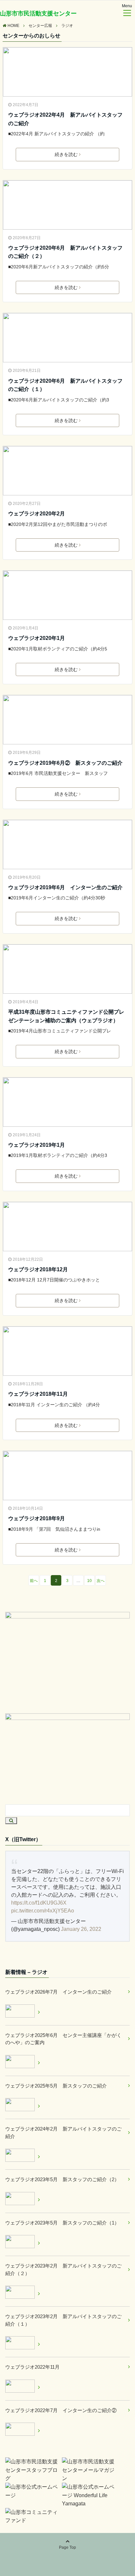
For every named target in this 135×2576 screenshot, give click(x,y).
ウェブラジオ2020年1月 (37, 638)
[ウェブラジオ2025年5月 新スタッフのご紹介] (23, 2106)
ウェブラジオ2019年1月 (37, 1145)
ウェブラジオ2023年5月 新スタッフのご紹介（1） (62, 2223)
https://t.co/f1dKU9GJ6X (39, 1903)
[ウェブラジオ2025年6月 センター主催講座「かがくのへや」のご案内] (23, 2063)
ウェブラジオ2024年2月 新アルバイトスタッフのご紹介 (63, 2133)
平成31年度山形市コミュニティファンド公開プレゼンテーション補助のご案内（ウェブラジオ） (66, 1016)
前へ (34, 1581)
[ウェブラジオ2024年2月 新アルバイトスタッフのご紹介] (23, 2156)
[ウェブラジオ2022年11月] (23, 2387)
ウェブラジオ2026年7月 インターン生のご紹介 (58, 1992)
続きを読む (66, 154)
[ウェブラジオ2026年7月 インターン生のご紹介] (23, 2012)
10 (89, 1581)
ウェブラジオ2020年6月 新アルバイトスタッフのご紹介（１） (65, 385)
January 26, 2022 (81, 1929)
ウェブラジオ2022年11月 (32, 2367)
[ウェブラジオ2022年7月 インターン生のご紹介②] (23, 2430)
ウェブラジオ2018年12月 (38, 1269)
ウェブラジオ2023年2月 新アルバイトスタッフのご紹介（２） (63, 2270)
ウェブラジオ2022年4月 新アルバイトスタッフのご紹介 (65, 119)
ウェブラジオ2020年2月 (37, 514)
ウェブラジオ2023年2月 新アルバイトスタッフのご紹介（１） (63, 2320)
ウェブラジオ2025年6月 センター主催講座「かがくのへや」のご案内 (63, 2039)
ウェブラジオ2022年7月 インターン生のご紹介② (61, 2410)
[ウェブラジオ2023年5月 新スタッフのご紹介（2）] (23, 2200)
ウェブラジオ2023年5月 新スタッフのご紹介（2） (62, 2179)
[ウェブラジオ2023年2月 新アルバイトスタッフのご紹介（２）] (23, 2293)
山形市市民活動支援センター (38, 13)
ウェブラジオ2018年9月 (37, 1518)
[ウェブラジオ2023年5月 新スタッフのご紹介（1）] (23, 2243)
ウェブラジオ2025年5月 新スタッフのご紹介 (56, 2086)
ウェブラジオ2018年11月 (38, 1394)
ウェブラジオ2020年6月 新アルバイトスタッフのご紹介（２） (65, 252)
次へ (101, 1581)
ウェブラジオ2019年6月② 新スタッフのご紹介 (65, 763)
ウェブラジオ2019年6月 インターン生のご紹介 (65, 887)
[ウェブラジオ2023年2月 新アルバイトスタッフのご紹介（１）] (23, 2344)
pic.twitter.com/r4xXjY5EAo (43, 1911)
